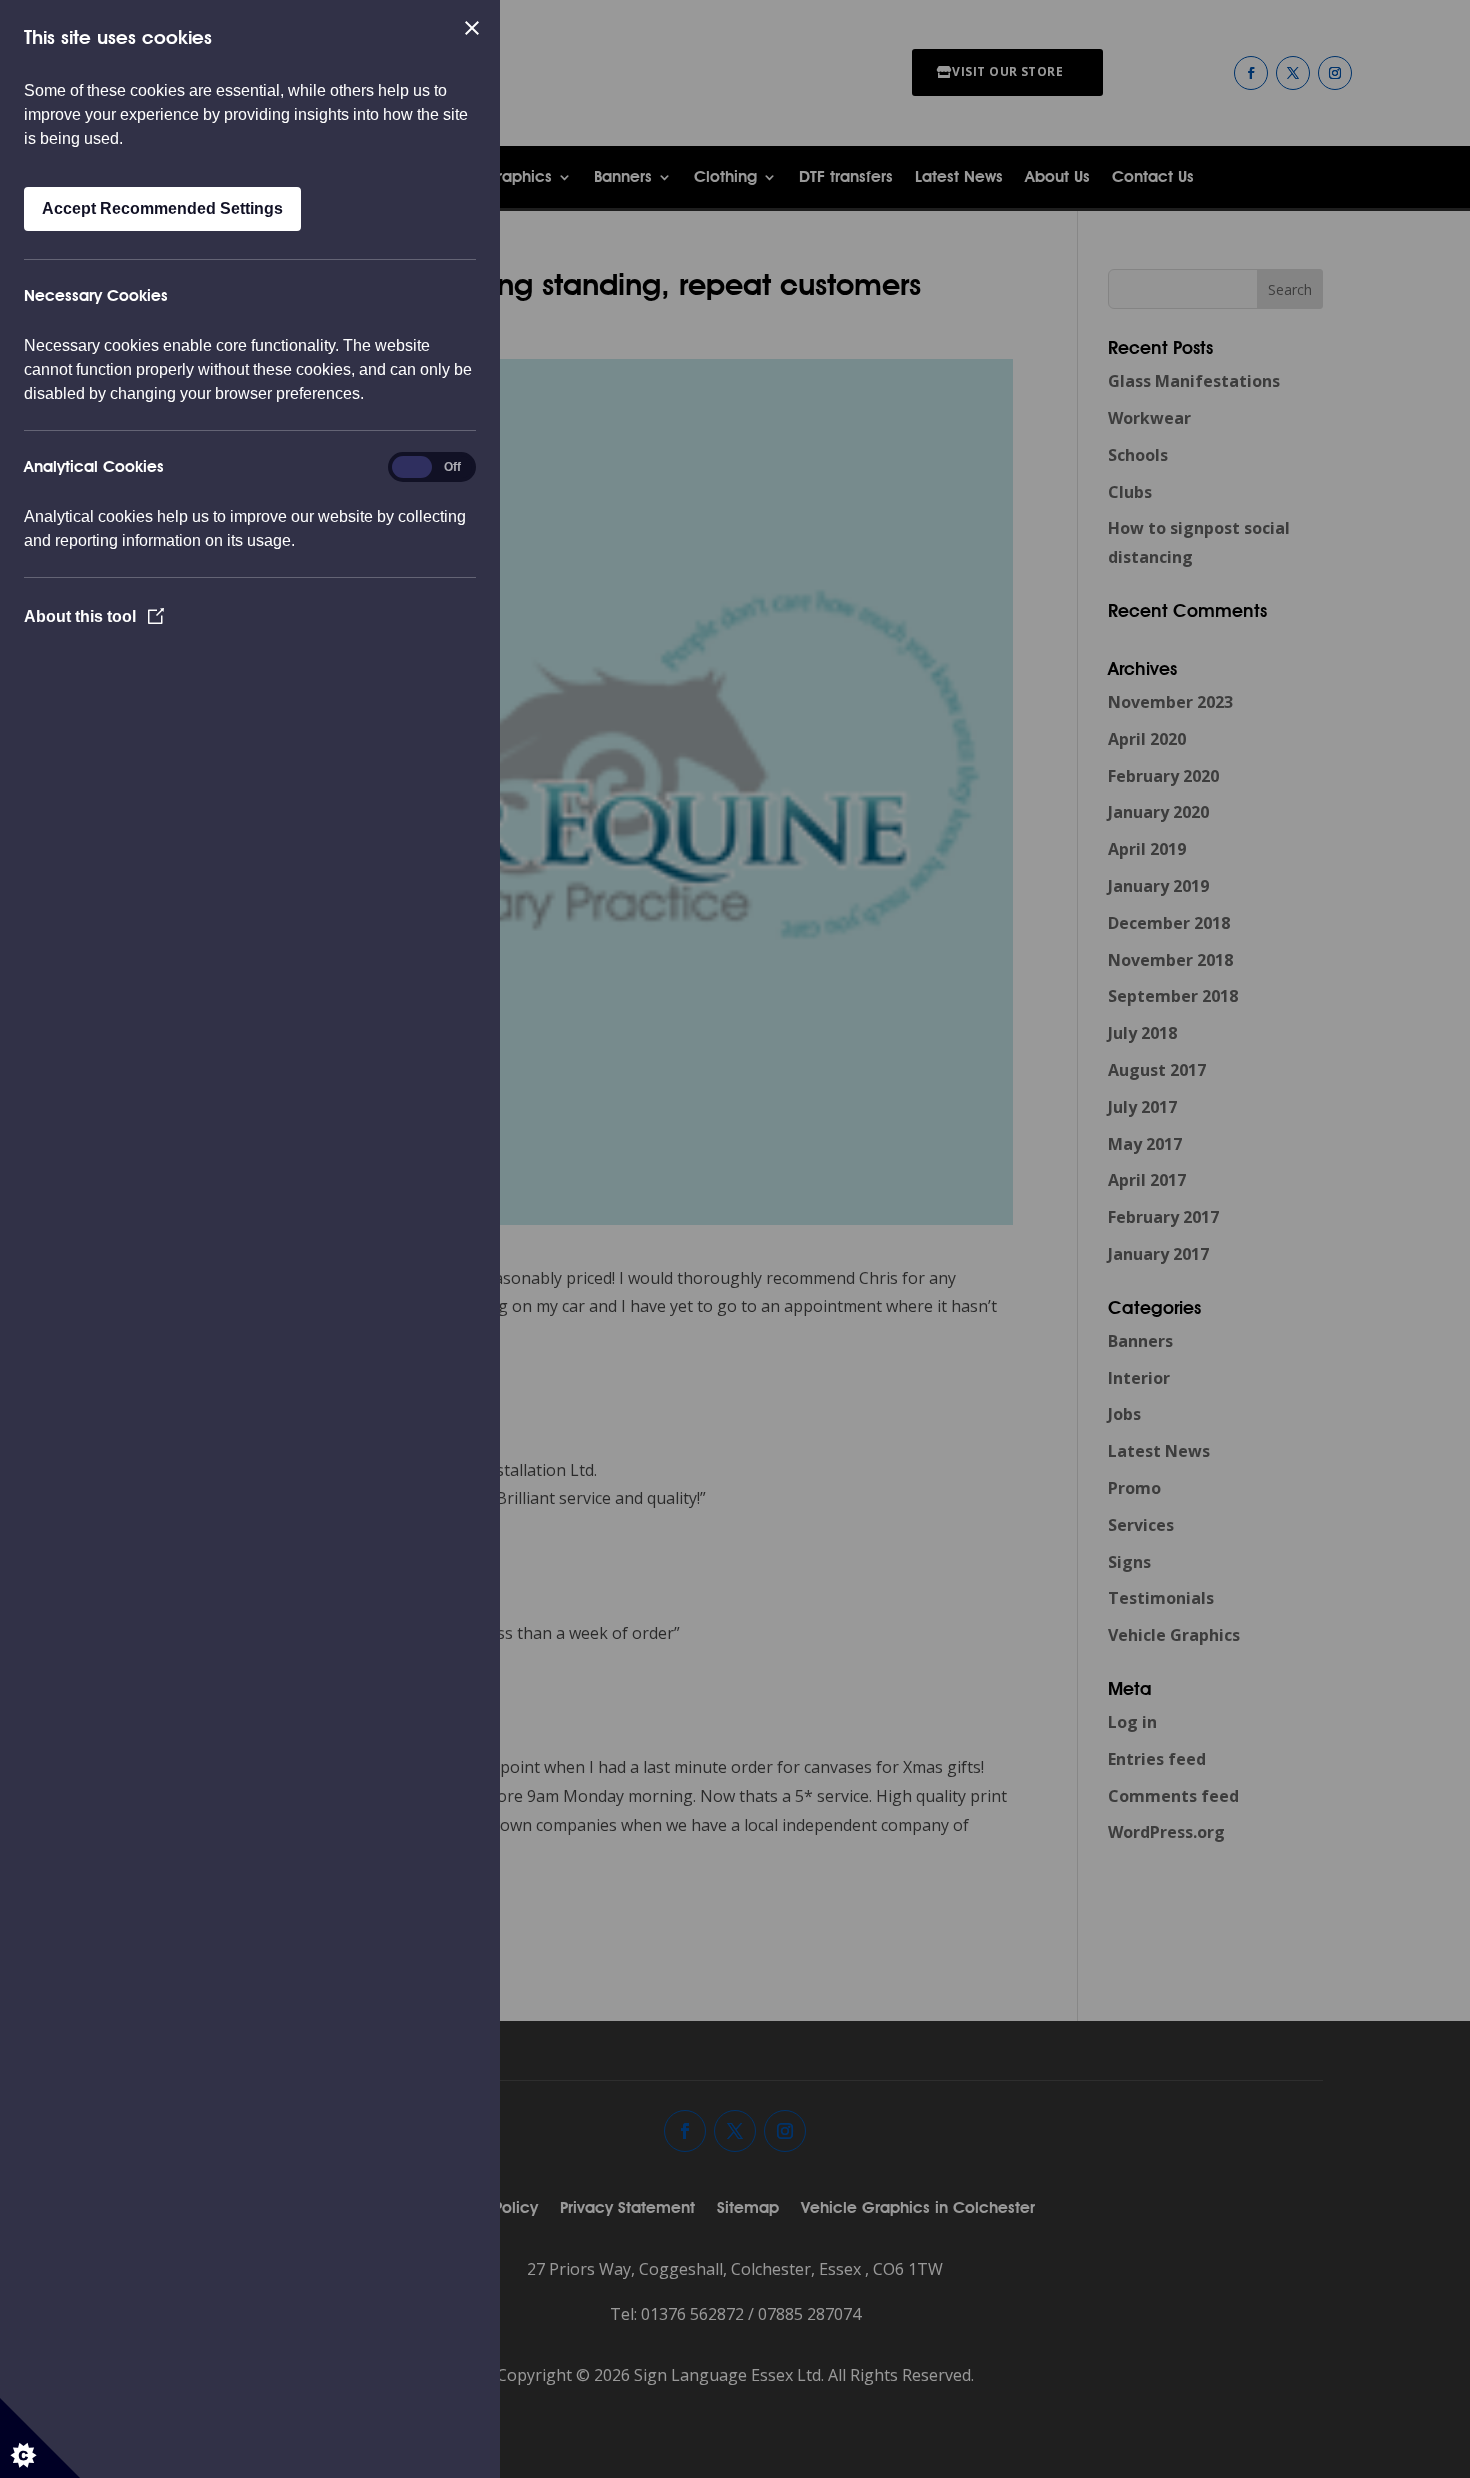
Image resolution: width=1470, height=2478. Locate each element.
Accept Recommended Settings (162, 208)
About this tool (82, 616)
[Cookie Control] (40, 2438)
